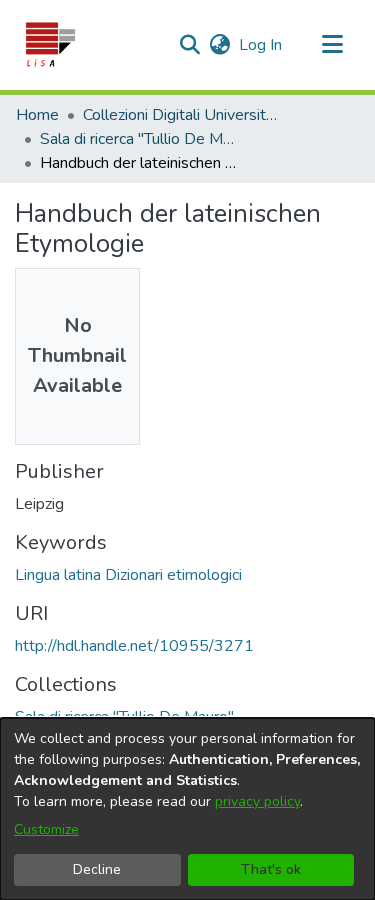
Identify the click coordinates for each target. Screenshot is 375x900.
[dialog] (187, 809)
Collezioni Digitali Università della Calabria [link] (183, 115)
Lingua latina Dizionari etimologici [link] (128, 575)
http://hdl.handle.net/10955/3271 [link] (134, 646)
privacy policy (257, 801)
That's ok (271, 869)
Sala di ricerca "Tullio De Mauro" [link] (140, 139)
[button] (49, 45)
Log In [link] (261, 45)
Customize (46, 829)
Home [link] (37, 115)
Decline (97, 869)
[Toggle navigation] (332, 45)
